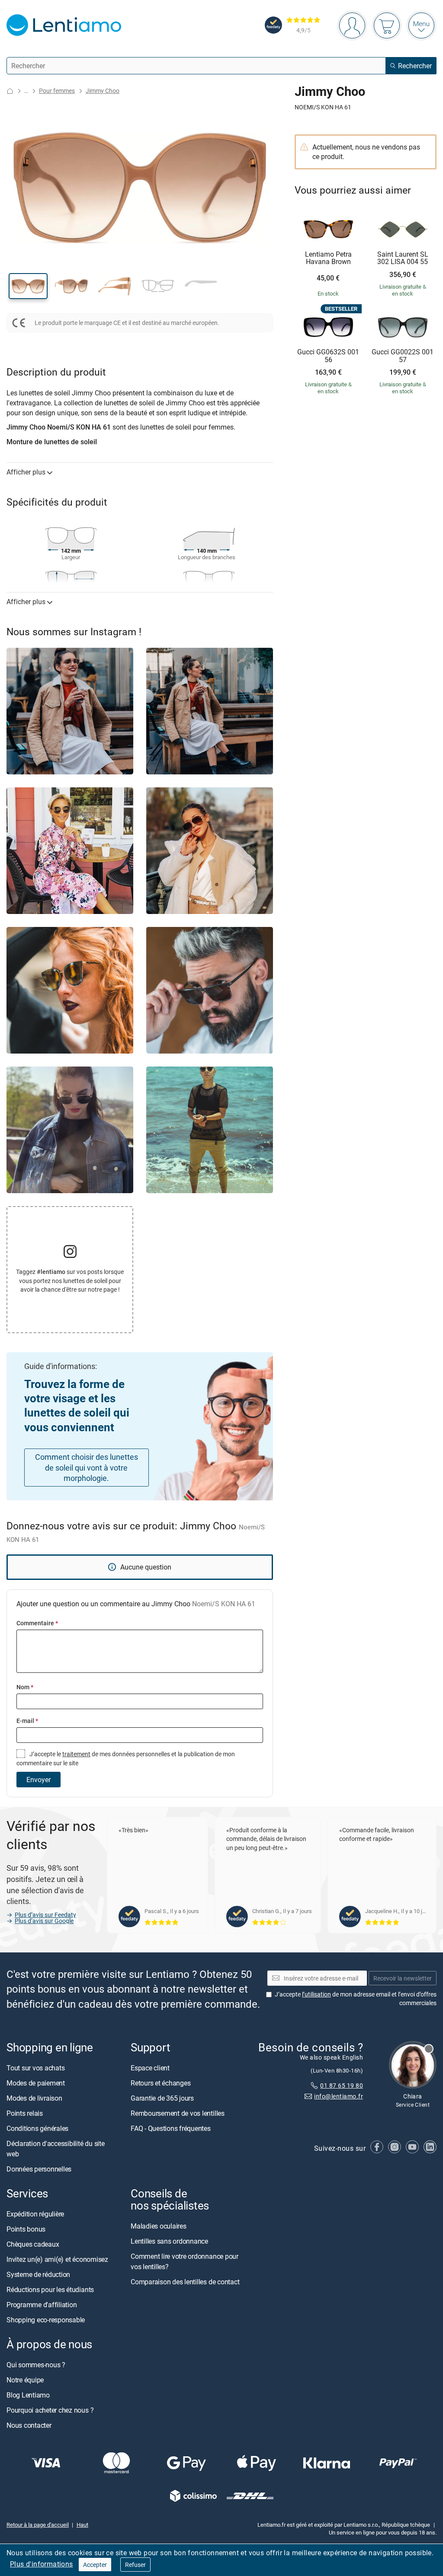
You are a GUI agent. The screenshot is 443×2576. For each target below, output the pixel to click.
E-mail (27, 1721)
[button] (28, 286)
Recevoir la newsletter (403, 1978)
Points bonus (26, 2229)
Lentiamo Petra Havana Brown (328, 258)
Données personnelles (39, 2169)
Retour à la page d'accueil (38, 2525)
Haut (82, 2525)
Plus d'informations (42, 2564)
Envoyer (39, 1780)
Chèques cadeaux (33, 2245)
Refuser (135, 2565)
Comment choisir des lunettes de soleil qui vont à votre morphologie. (87, 1468)
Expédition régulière (35, 2214)
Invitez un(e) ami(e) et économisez (57, 2260)
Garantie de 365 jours (162, 2098)
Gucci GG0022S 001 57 (403, 356)
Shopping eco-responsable (46, 2320)
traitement (76, 1754)
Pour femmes (57, 91)
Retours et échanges (161, 2083)
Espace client (150, 2068)
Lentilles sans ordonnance (169, 2242)
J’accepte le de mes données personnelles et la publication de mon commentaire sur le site (126, 1758)
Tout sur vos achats (35, 2068)
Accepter (95, 2565)
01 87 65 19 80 (342, 2086)
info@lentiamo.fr (339, 2096)
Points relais (25, 2114)
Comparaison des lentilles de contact (185, 2282)
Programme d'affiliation (42, 2305)
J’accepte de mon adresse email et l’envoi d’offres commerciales (356, 1999)
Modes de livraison (34, 2098)
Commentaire (37, 1623)
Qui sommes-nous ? (36, 2365)
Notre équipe (25, 2380)
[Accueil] (10, 91)
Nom (25, 1687)
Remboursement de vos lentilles (178, 2114)
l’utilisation (316, 1995)
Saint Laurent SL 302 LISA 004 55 (403, 258)
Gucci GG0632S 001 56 (328, 356)
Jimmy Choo (103, 91)
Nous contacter (29, 2426)
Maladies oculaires (159, 2226)
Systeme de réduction (38, 2275)
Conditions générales (37, 2129)
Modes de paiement (36, 2083)
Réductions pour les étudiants (50, 2290)
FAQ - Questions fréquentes (171, 2129)
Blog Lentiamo (28, 2395)
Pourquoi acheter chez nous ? (50, 2410)
